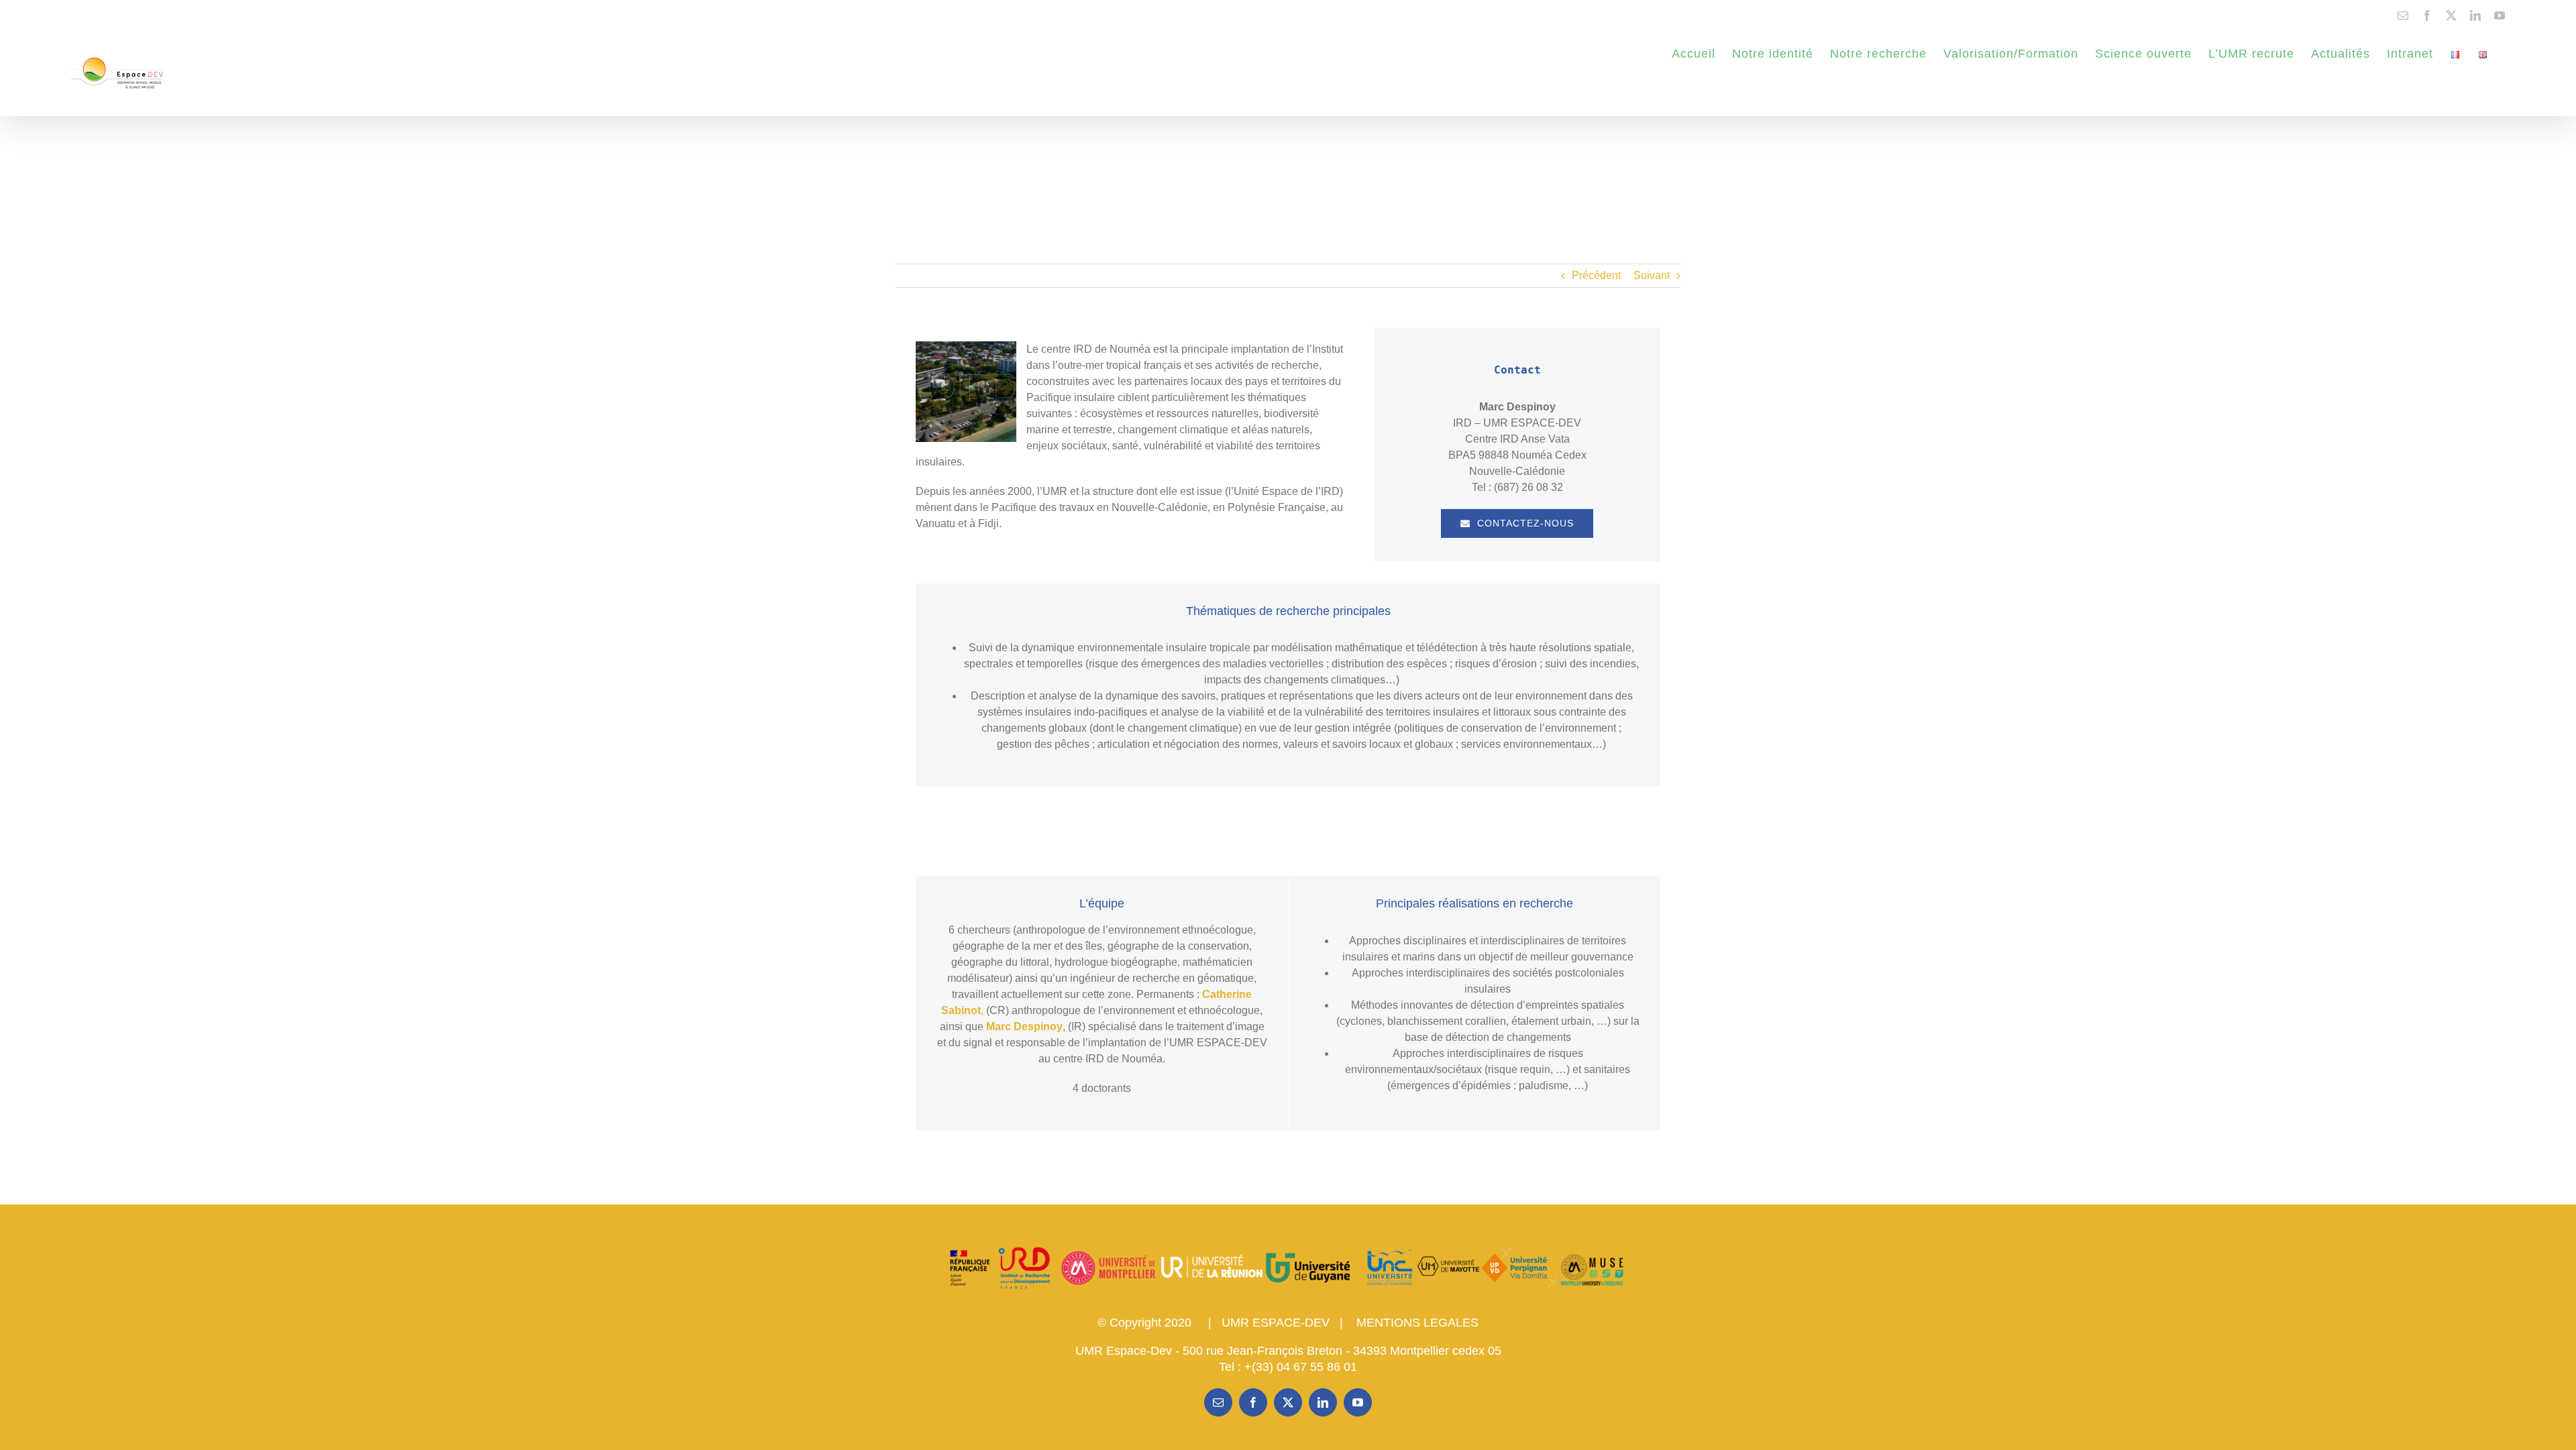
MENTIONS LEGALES (1417, 1323)
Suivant (1652, 275)
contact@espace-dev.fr (113, 15)
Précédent (1596, 275)
